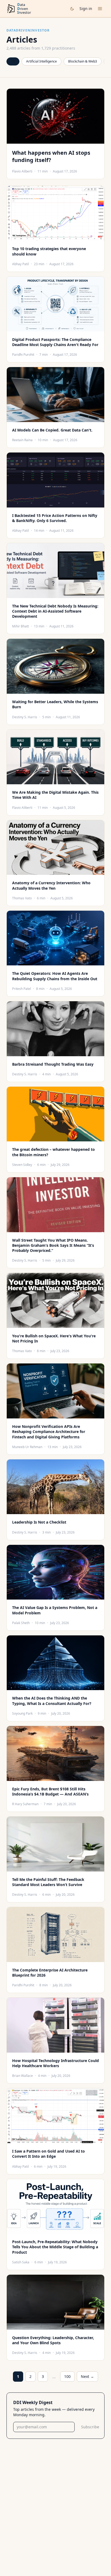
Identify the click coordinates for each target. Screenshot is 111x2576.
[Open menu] (100, 9)
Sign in (86, 8)
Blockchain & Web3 (83, 61)
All (13, 61)
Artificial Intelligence (41, 61)
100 (67, 2376)
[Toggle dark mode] (72, 9)
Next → (87, 2376)
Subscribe (90, 2427)
